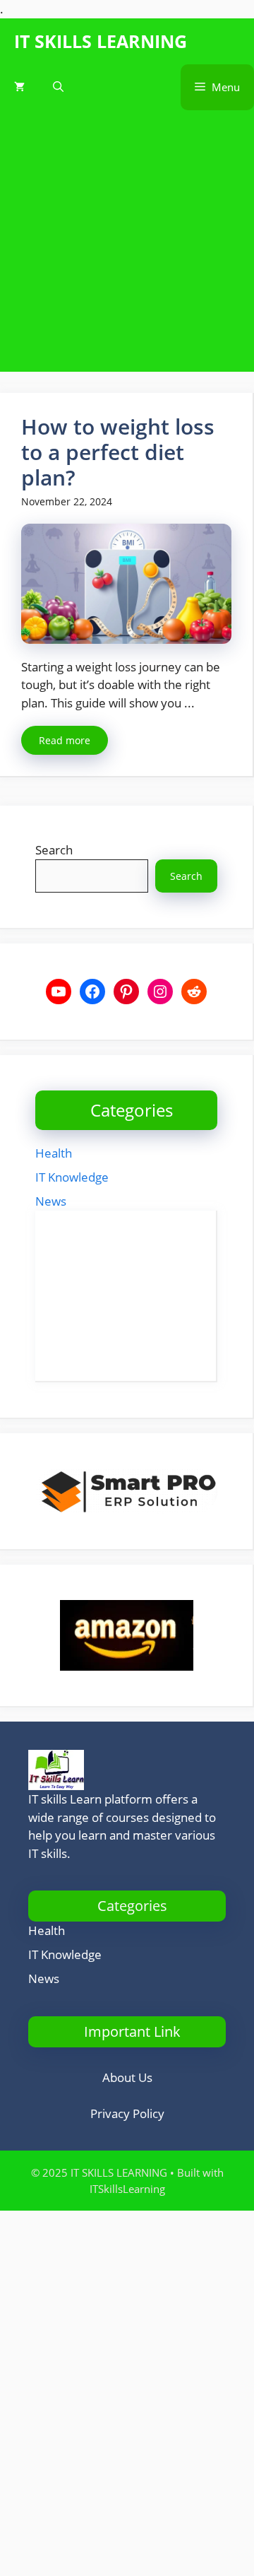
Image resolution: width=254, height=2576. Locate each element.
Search (54, 850)
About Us (127, 2077)
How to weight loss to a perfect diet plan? (118, 452)
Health (54, 1153)
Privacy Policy (127, 2113)
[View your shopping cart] (19, 87)
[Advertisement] (127, 245)
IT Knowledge (72, 1177)
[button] (58, 87)
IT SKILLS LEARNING (101, 41)
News (51, 1201)
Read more (65, 740)
